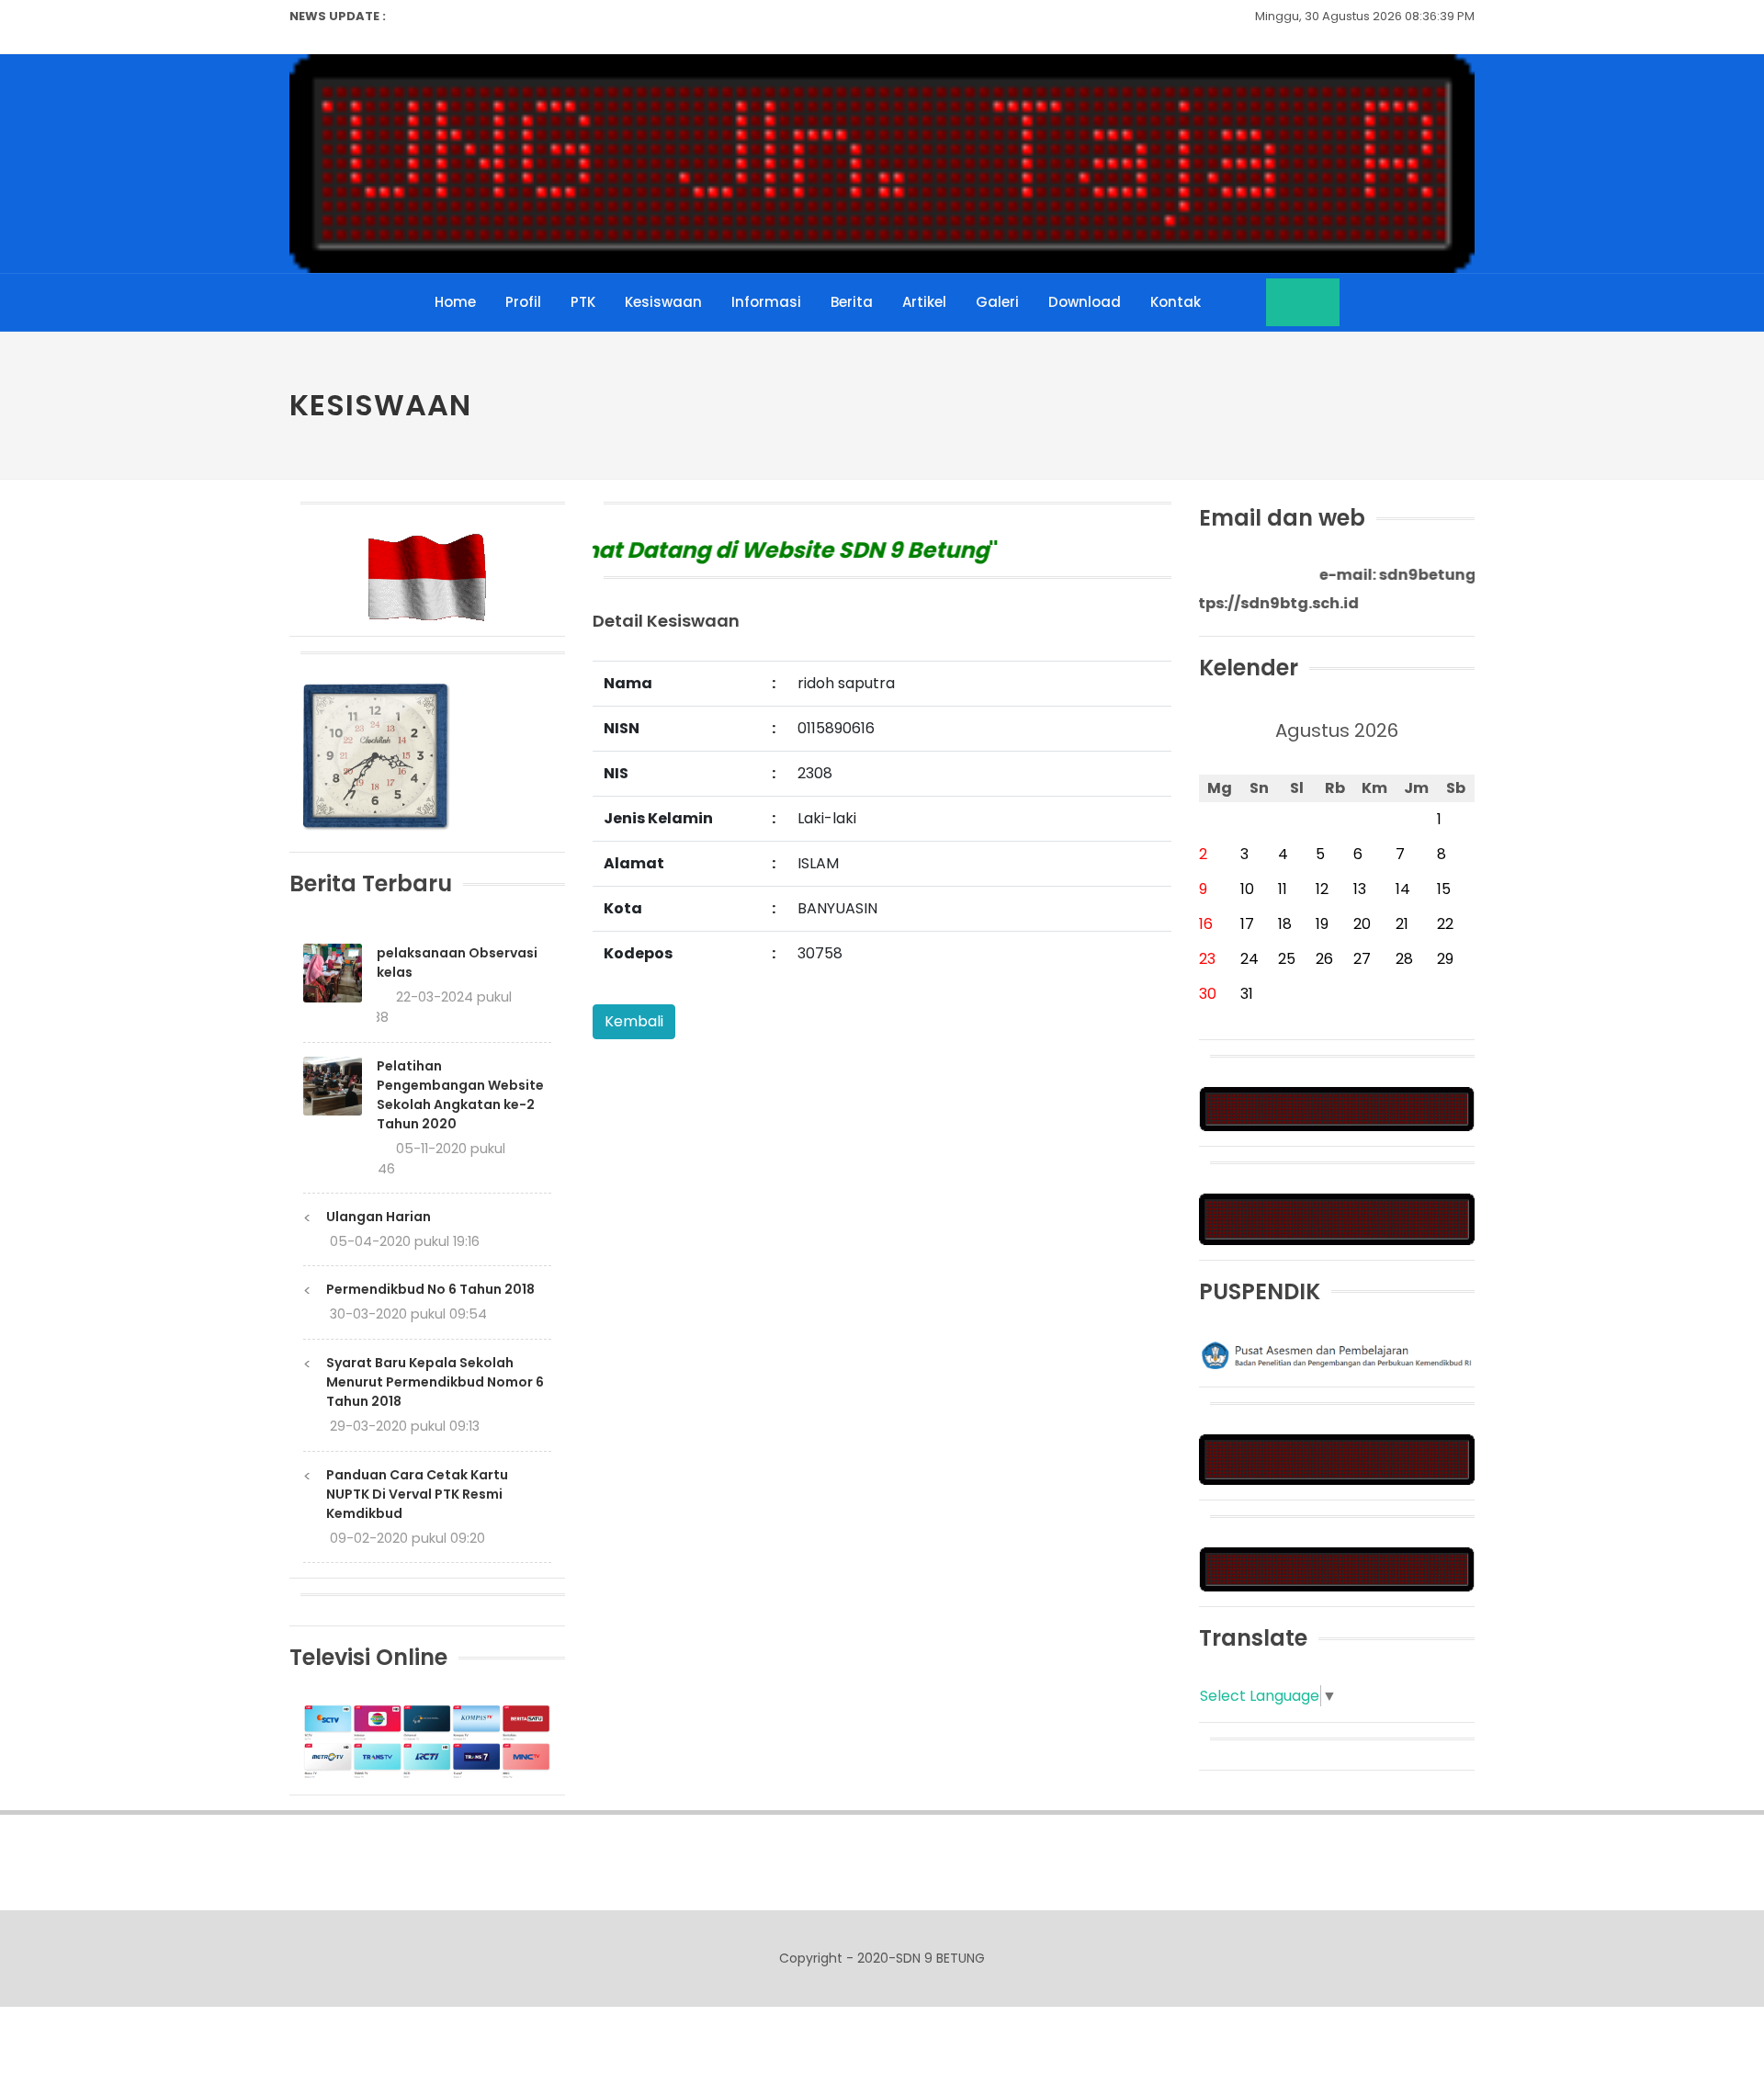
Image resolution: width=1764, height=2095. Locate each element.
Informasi (766, 302)
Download (1085, 302)
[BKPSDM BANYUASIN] (1337, 1218)
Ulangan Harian (379, 1217)
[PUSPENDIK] (1337, 1354)
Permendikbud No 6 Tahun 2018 (430, 1289)
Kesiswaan (663, 302)
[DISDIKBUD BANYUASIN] (1337, 1459)
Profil (523, 302)
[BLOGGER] (1337, 1109)
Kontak (1176, 302)
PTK (583, 302)
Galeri (997, 302)
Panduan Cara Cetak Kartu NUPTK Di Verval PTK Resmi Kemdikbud (417, 1494)
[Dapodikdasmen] (1337, 1568)
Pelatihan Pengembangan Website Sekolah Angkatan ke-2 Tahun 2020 (460, 1095)
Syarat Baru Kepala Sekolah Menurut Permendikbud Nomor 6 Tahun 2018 (435, 1382)
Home (455, 302)
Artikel (924, 302)
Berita (852, 302)
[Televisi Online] (427, 1741)
